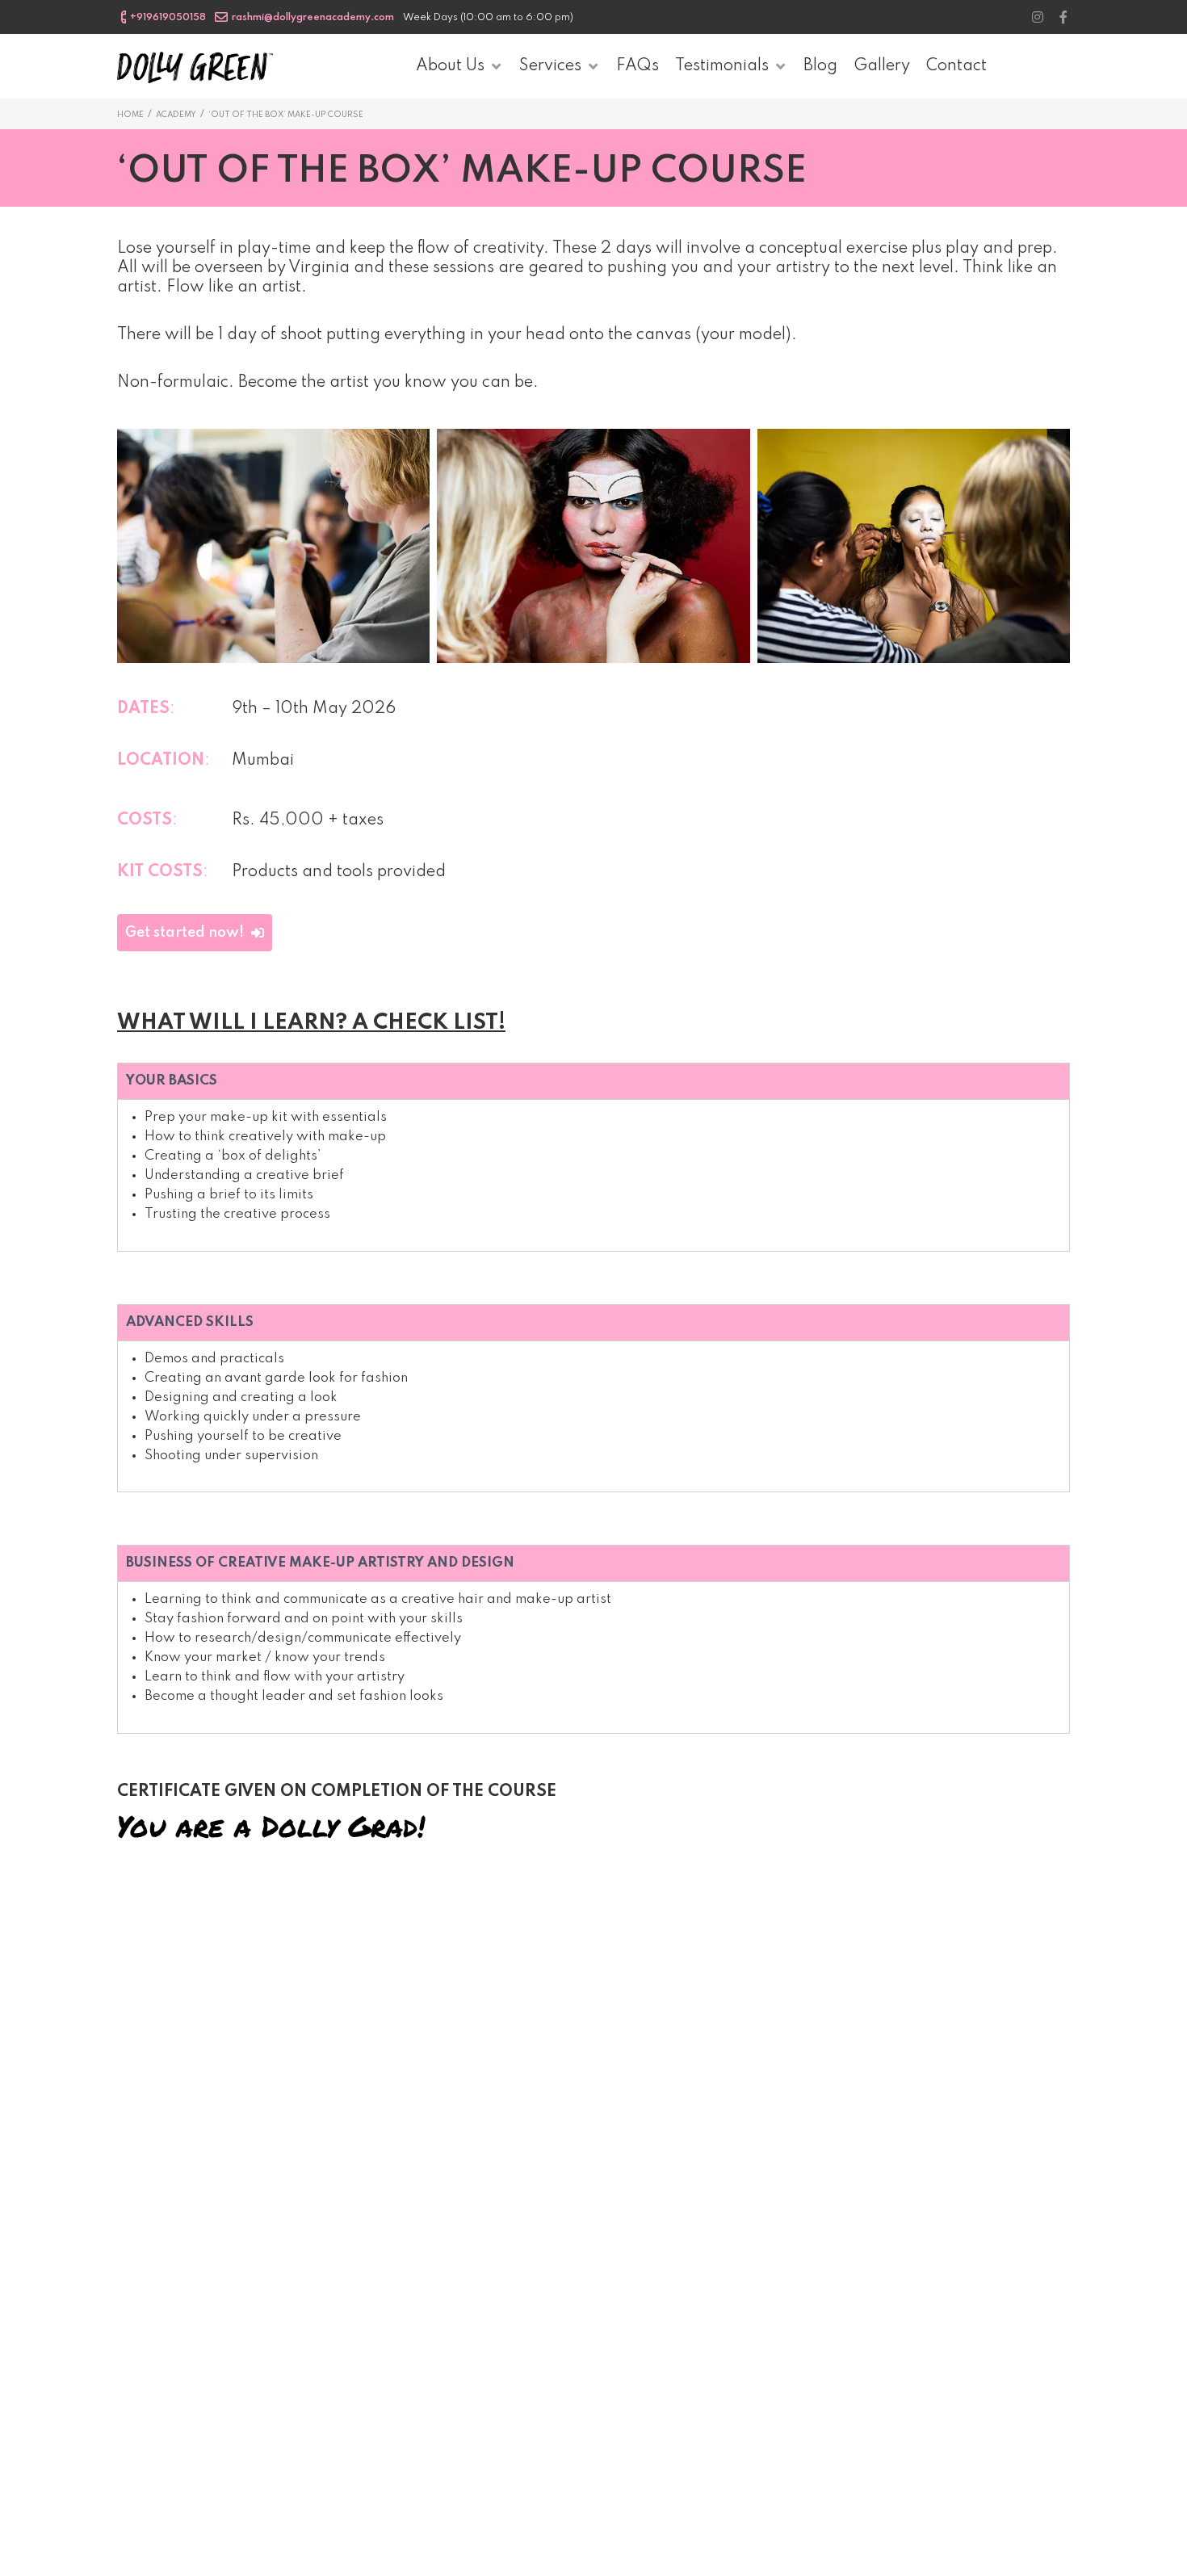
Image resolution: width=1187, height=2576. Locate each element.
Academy (176, 115)
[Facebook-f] (1063, 17)
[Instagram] (1038, 17)
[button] (195, 933)
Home (130, 115)
